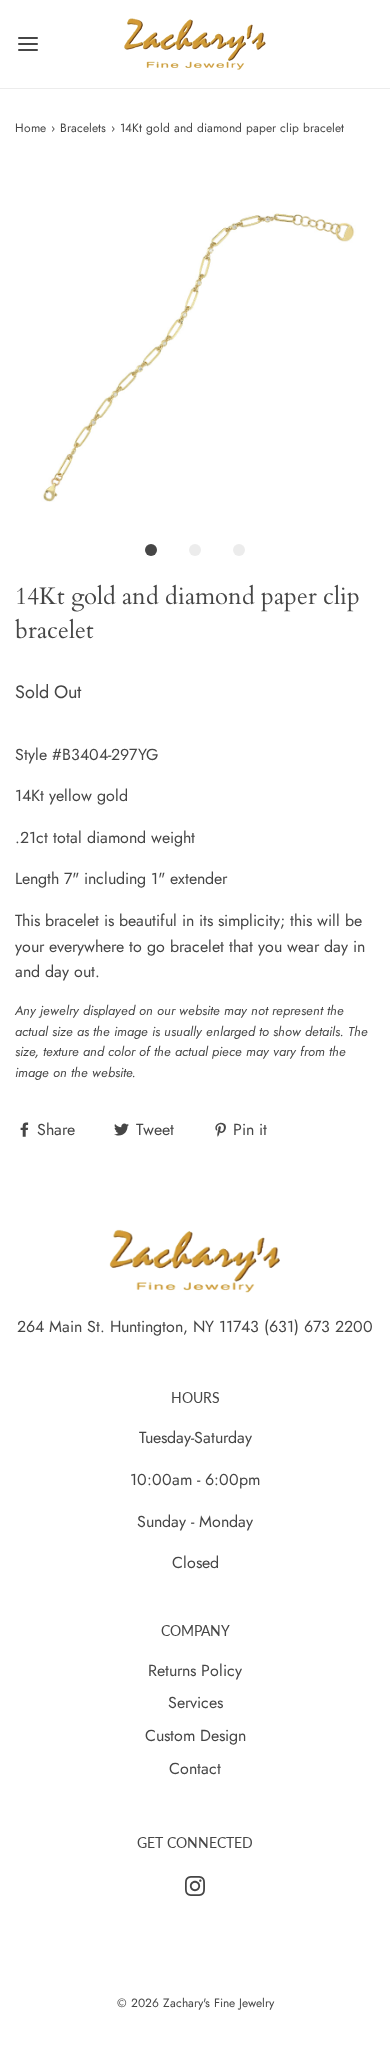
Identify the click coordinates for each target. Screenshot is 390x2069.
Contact (195, 1768)
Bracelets (83, 128)
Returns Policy (195, 1670)
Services (195, 1702)
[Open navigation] (27, 44)
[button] (195, 348)
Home (30, 128)
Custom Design (195, 1735)
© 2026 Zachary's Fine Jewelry (195, 2003)
